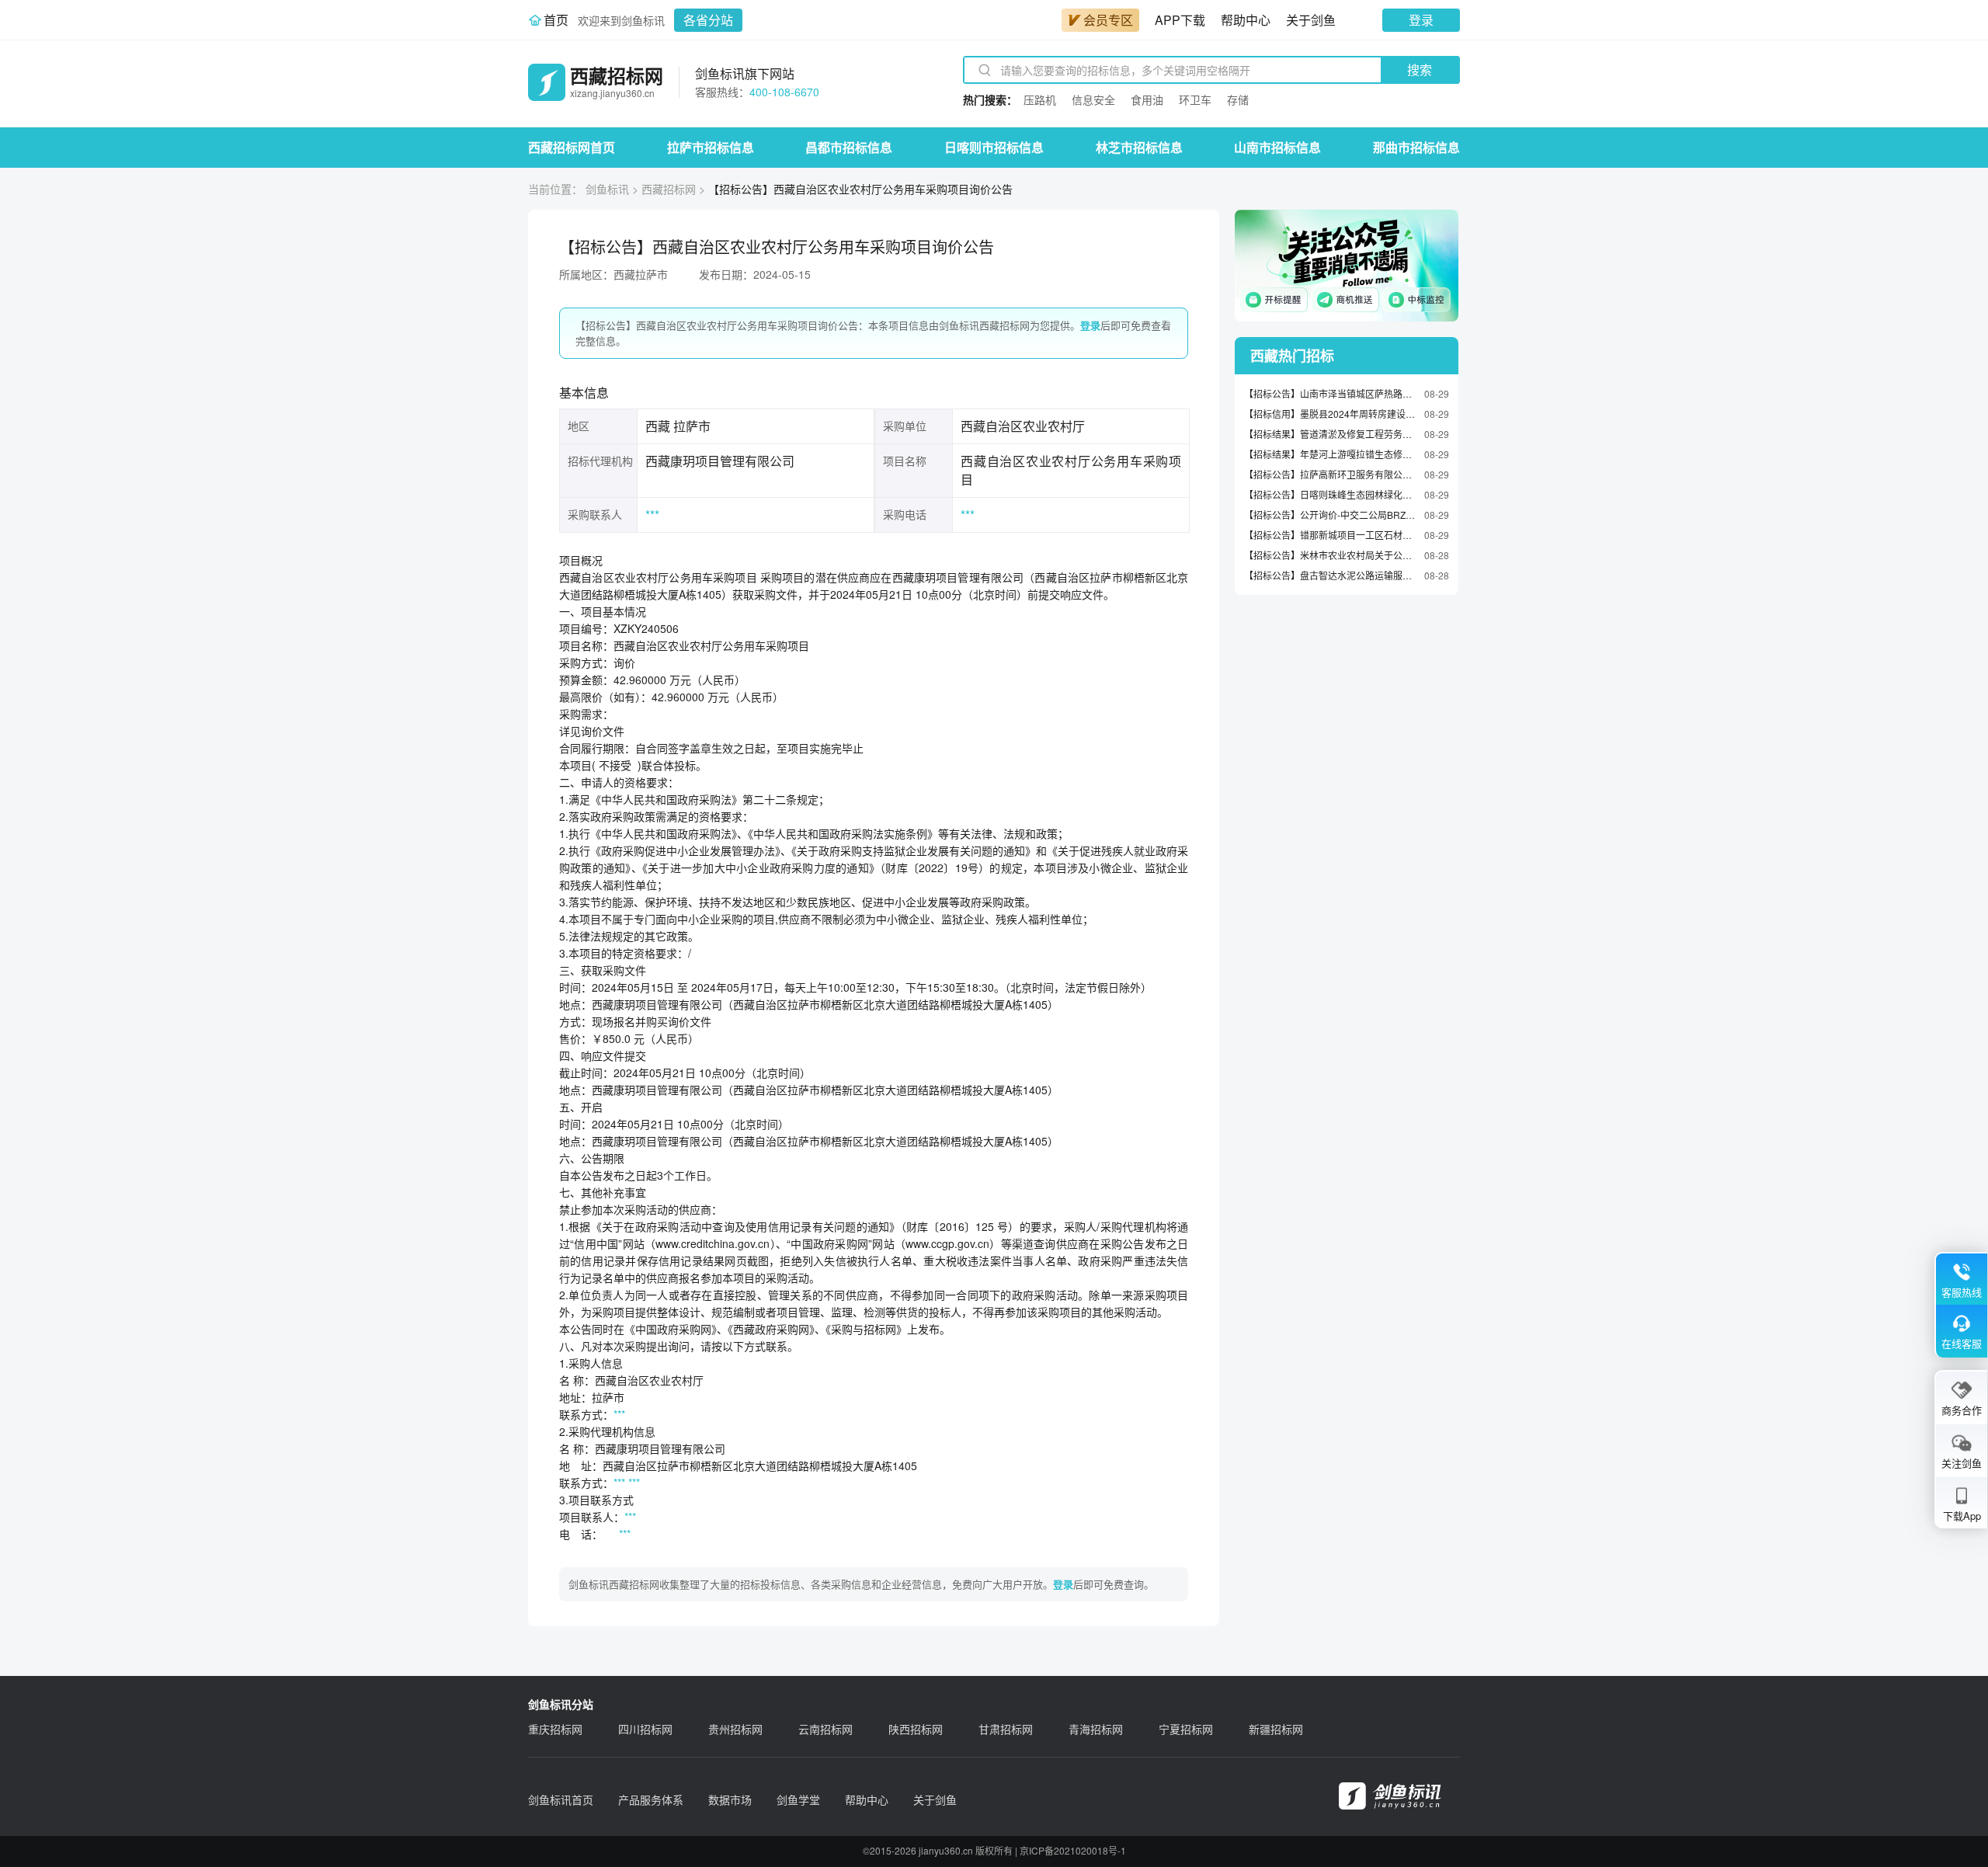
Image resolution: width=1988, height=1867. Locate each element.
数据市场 (730, 1799)
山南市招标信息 (1277, 147)
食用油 (1147, 99)
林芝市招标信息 (1139, 147)
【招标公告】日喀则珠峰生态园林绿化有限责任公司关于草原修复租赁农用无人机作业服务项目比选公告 (1330, 494)
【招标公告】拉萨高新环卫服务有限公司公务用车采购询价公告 (1330, 474)
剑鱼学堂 (798, 1799)
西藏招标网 (669, 189)
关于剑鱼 (1311, 20)
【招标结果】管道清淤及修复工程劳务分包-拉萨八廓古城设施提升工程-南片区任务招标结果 (1330, 434)
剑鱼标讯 (607, 189)
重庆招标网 (555, 1729)
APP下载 (1180, 20)
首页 (556, 20)
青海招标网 (1096, 1729)
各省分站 (708, 20)
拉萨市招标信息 (711, 147)
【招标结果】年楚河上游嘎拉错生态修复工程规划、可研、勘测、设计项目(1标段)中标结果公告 (1330, 454)
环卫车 (1195, 99)
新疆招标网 (1276, 1729)
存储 (1238, 99)
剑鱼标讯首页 (561, 1799)
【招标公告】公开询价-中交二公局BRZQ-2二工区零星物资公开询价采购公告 (1330, 515)
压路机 (1040, 99)
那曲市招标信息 (1416, 147)
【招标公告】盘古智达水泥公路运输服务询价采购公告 (1330, 575)
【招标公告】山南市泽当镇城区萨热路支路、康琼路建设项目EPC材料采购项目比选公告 (1330, 393)
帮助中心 (1246, 20)
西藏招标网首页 (572, 147)
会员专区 (1108, 20)
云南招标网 (825, 1729)
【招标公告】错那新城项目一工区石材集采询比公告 (1330, 535)
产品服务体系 (651, 1799)
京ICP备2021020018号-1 (1073, 1850)
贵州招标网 (735, 1729)
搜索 (1420, 70)
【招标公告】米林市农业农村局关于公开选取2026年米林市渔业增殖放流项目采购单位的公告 (1330, 555)
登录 (1421, 20)
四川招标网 (645, 1729)
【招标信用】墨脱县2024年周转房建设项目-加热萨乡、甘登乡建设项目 (1330, 414)
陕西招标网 (916, 1729)
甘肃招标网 (1006, 1729)
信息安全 (1093, 99)
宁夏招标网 (1186, 1729)
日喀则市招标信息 (994, 147)
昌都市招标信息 (849, 147)
